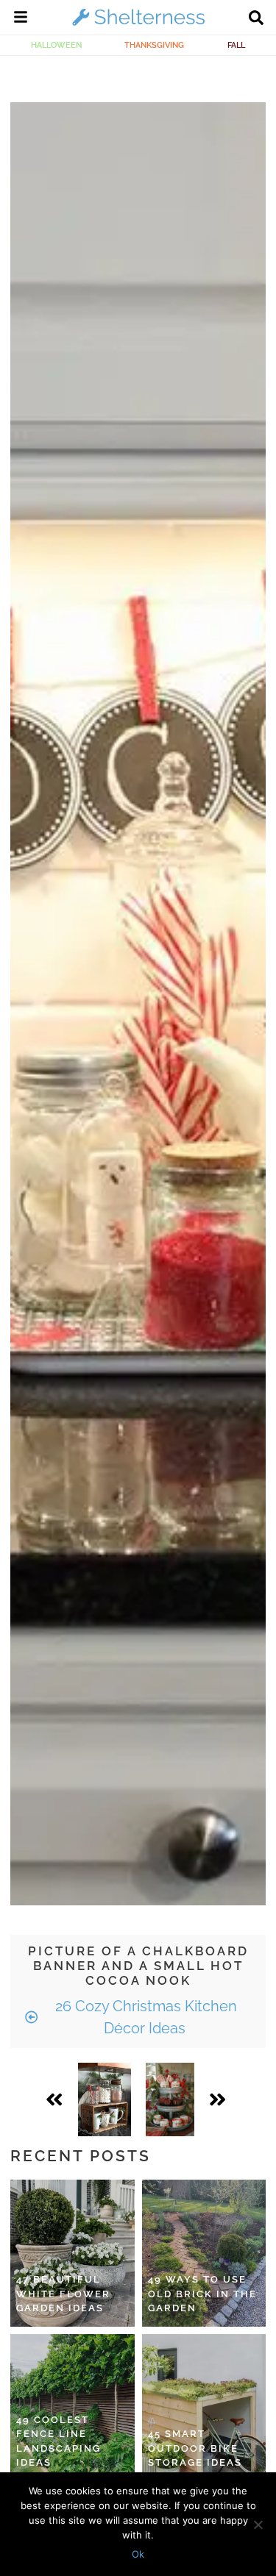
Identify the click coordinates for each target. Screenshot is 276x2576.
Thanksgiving (154, 45)
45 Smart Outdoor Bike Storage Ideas (195, 2448)
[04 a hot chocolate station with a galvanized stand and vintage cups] (170, 2099)
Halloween (56, 45)
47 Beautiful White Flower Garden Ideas (63, 2294)
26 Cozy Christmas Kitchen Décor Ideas (144, 2017)
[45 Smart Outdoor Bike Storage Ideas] (204, 2408)
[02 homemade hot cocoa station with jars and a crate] (105, 2099)
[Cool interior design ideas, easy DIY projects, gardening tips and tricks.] (138, 25)
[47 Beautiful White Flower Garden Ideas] (72, 2253)
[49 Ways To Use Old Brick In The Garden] (204, 2253)
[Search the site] (256, 19)
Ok (138, 2554)
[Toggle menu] (21, 19)
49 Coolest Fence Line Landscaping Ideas (59, 2441)
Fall (236, 45)
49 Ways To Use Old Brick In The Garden (202, 2294)
